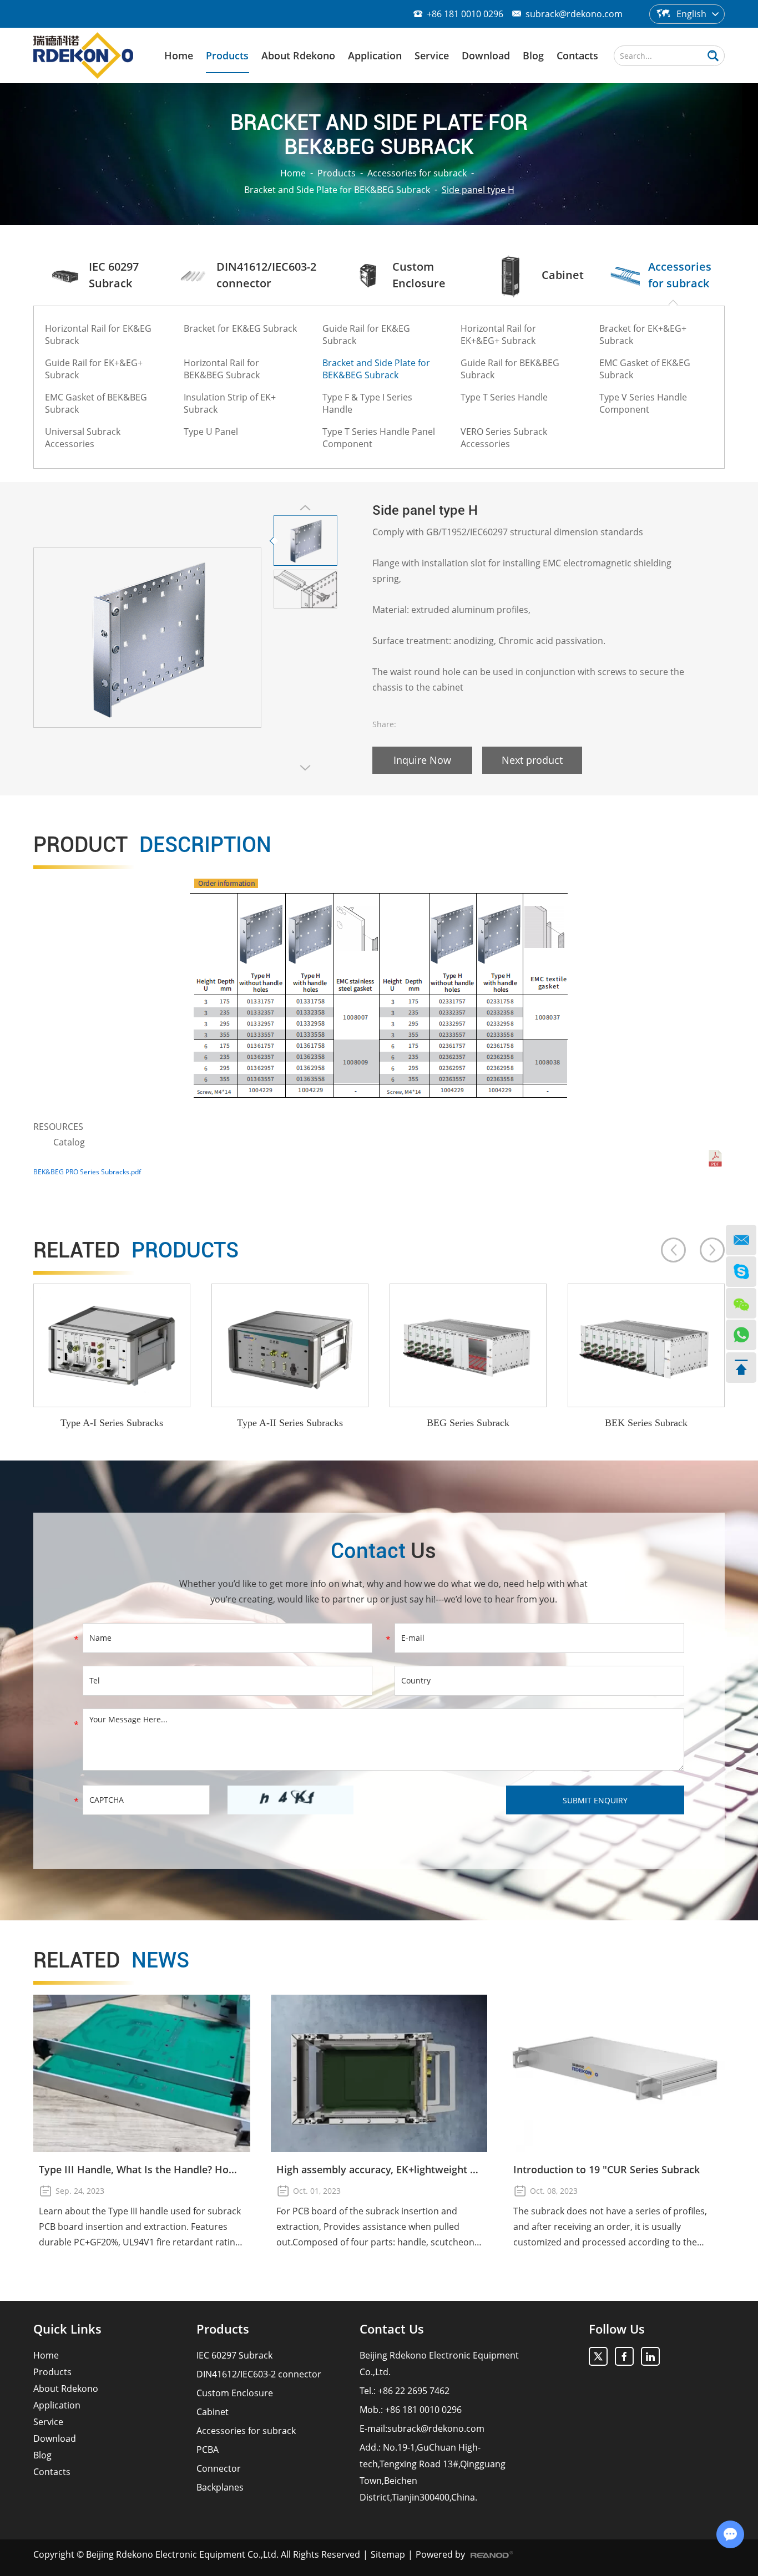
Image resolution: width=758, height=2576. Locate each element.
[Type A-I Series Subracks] (112, 1345)
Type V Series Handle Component (643, 403)
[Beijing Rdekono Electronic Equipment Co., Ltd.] (83, 55)
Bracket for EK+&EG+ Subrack (643, 334)
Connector (219, 2468)
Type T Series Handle (504, 397)
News (111, 1960)
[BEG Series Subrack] (468, 1345)
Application (375, 55)
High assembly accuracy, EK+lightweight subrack (379, 2169)
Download (486, 55)
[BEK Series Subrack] (646, 1345)
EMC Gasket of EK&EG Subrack (645, 369)
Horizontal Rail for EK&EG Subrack (98, 334)
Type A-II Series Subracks (290, 1423)
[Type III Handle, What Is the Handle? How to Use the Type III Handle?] (142, 2073)
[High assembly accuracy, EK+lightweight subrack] (379, 2073)
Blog (533, 55)
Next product (532, 760)
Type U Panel (211, 432)
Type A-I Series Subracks (112, 1423)
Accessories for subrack (417, 173)
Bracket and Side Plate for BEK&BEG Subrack (337, 190)
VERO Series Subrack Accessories (504, 438)
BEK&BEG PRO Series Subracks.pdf (87, 1172)
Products (227, 55)
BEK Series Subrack (646, 1423)
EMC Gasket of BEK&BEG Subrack (96, 403)
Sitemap (388, 2554)
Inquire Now (422, 760)
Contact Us (392, 2329)
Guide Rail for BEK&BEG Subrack (510, 369)
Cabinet (213, 2412)
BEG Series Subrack (468, 1423)
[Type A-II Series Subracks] (290, 1345)
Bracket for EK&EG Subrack (240, 328)
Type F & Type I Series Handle (367, 403)
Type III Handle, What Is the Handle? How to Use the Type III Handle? (142, 2169)
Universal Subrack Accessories (83, 438)
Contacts (577, 55)
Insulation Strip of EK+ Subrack (230, 403)
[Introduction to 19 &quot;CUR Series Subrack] (616, 2073)
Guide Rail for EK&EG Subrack (366, 334)
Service (432, 55)
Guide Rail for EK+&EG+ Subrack (94, 369)
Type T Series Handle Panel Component (379, 438)
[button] (673, 1250)
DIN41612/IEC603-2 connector (259, 2374)
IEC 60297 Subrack (234, 2355)
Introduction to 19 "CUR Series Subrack (607, 2169)
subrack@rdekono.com (574, 14)
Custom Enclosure (235, 2393)
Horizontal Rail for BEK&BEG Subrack (222, 369)
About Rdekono (298, 55)
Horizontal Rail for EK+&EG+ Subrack (498, 334)
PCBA (208, 2450)
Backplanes (220, 2487)
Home (179, 55)
